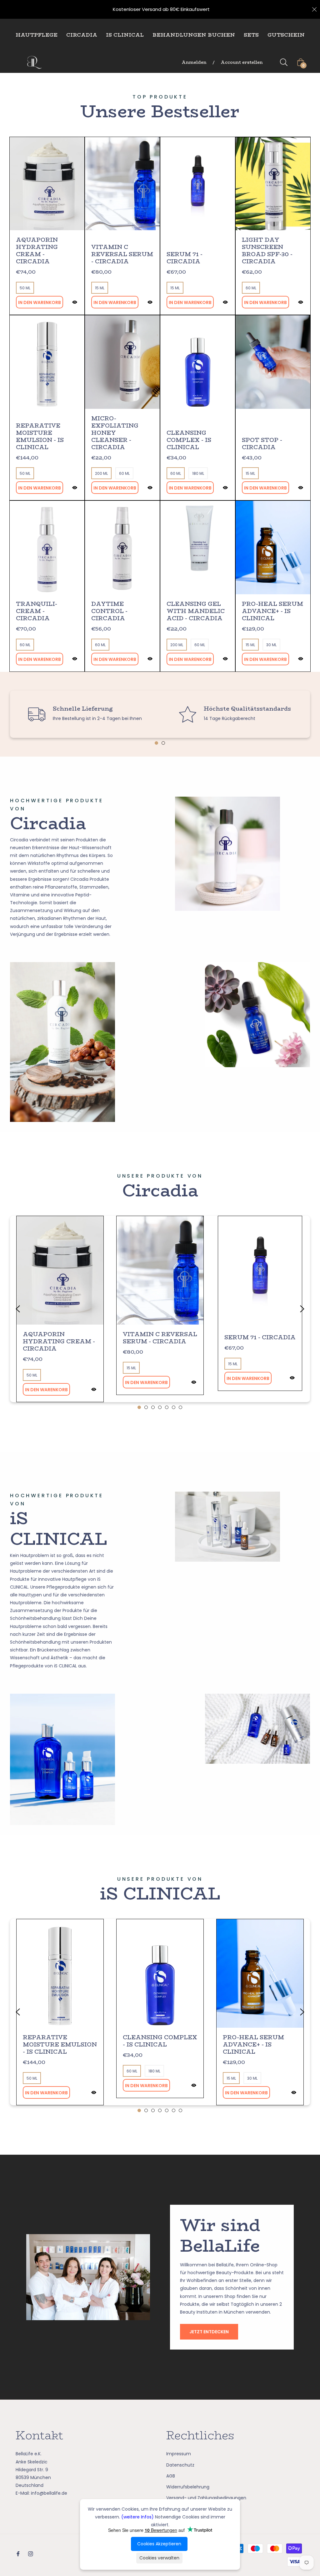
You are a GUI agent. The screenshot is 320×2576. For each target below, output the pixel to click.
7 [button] (180, 1407)
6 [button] (174, 1407)
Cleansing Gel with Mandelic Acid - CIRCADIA (196, 611)
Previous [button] (18, 1309)
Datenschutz (180, 2465)
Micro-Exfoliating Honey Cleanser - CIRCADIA (115, 433)
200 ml (101, 473)
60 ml (251, 288)
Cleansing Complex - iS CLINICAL (189, 440)
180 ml (198, 473)
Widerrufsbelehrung (188, 2487)
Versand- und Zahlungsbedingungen (206, 2498)
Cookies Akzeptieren (159, 2544)
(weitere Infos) (137, 2517)
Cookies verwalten (159, 2558)
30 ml (271, 645)
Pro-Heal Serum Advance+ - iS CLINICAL (272, 611)
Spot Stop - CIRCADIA (262, 444)
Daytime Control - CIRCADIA (109, 611)
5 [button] (167, 1407)
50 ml (25, 288)
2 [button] (163, 743)
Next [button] (302, 1309)
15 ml (100, 288)
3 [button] (153, 1407)
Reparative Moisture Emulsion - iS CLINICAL (40, 437)
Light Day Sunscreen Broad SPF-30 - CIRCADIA (267, 251)
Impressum (179, 2454)
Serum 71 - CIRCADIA (185, 258)
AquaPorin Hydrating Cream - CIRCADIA (37, 251)
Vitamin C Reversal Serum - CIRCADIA (122, 254)
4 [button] (160, 1407)
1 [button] (156, 743)
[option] (85, 714)
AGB (171, 2476)
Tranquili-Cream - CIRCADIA (37, 611)
